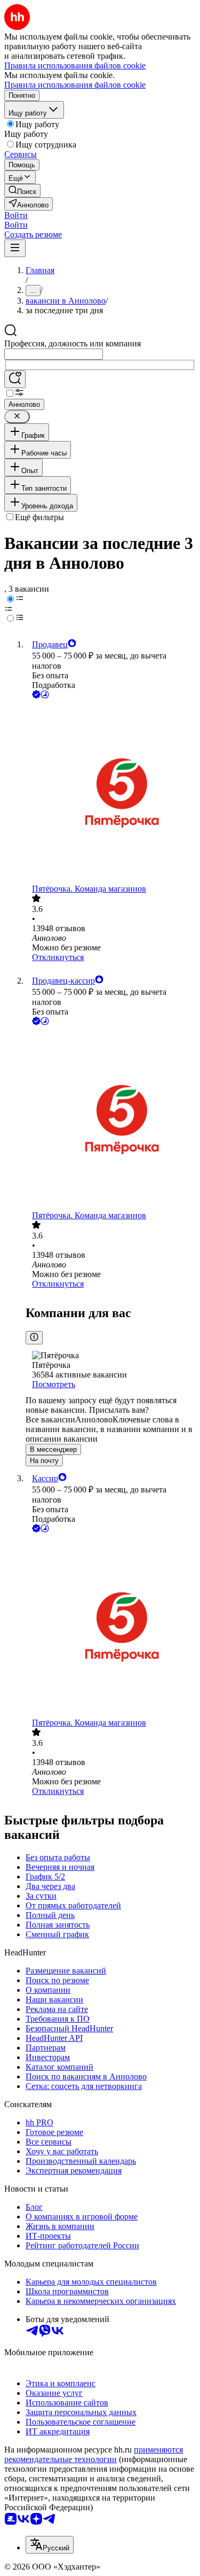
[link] (22, 191)
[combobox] (54, 354)
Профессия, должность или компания (73, 343)
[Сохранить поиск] (15, 379)
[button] (16, 215)
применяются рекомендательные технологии (94, 2454)
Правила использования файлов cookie (75, 85)
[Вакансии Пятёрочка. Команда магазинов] (111, 792)
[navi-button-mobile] (15, 248)
